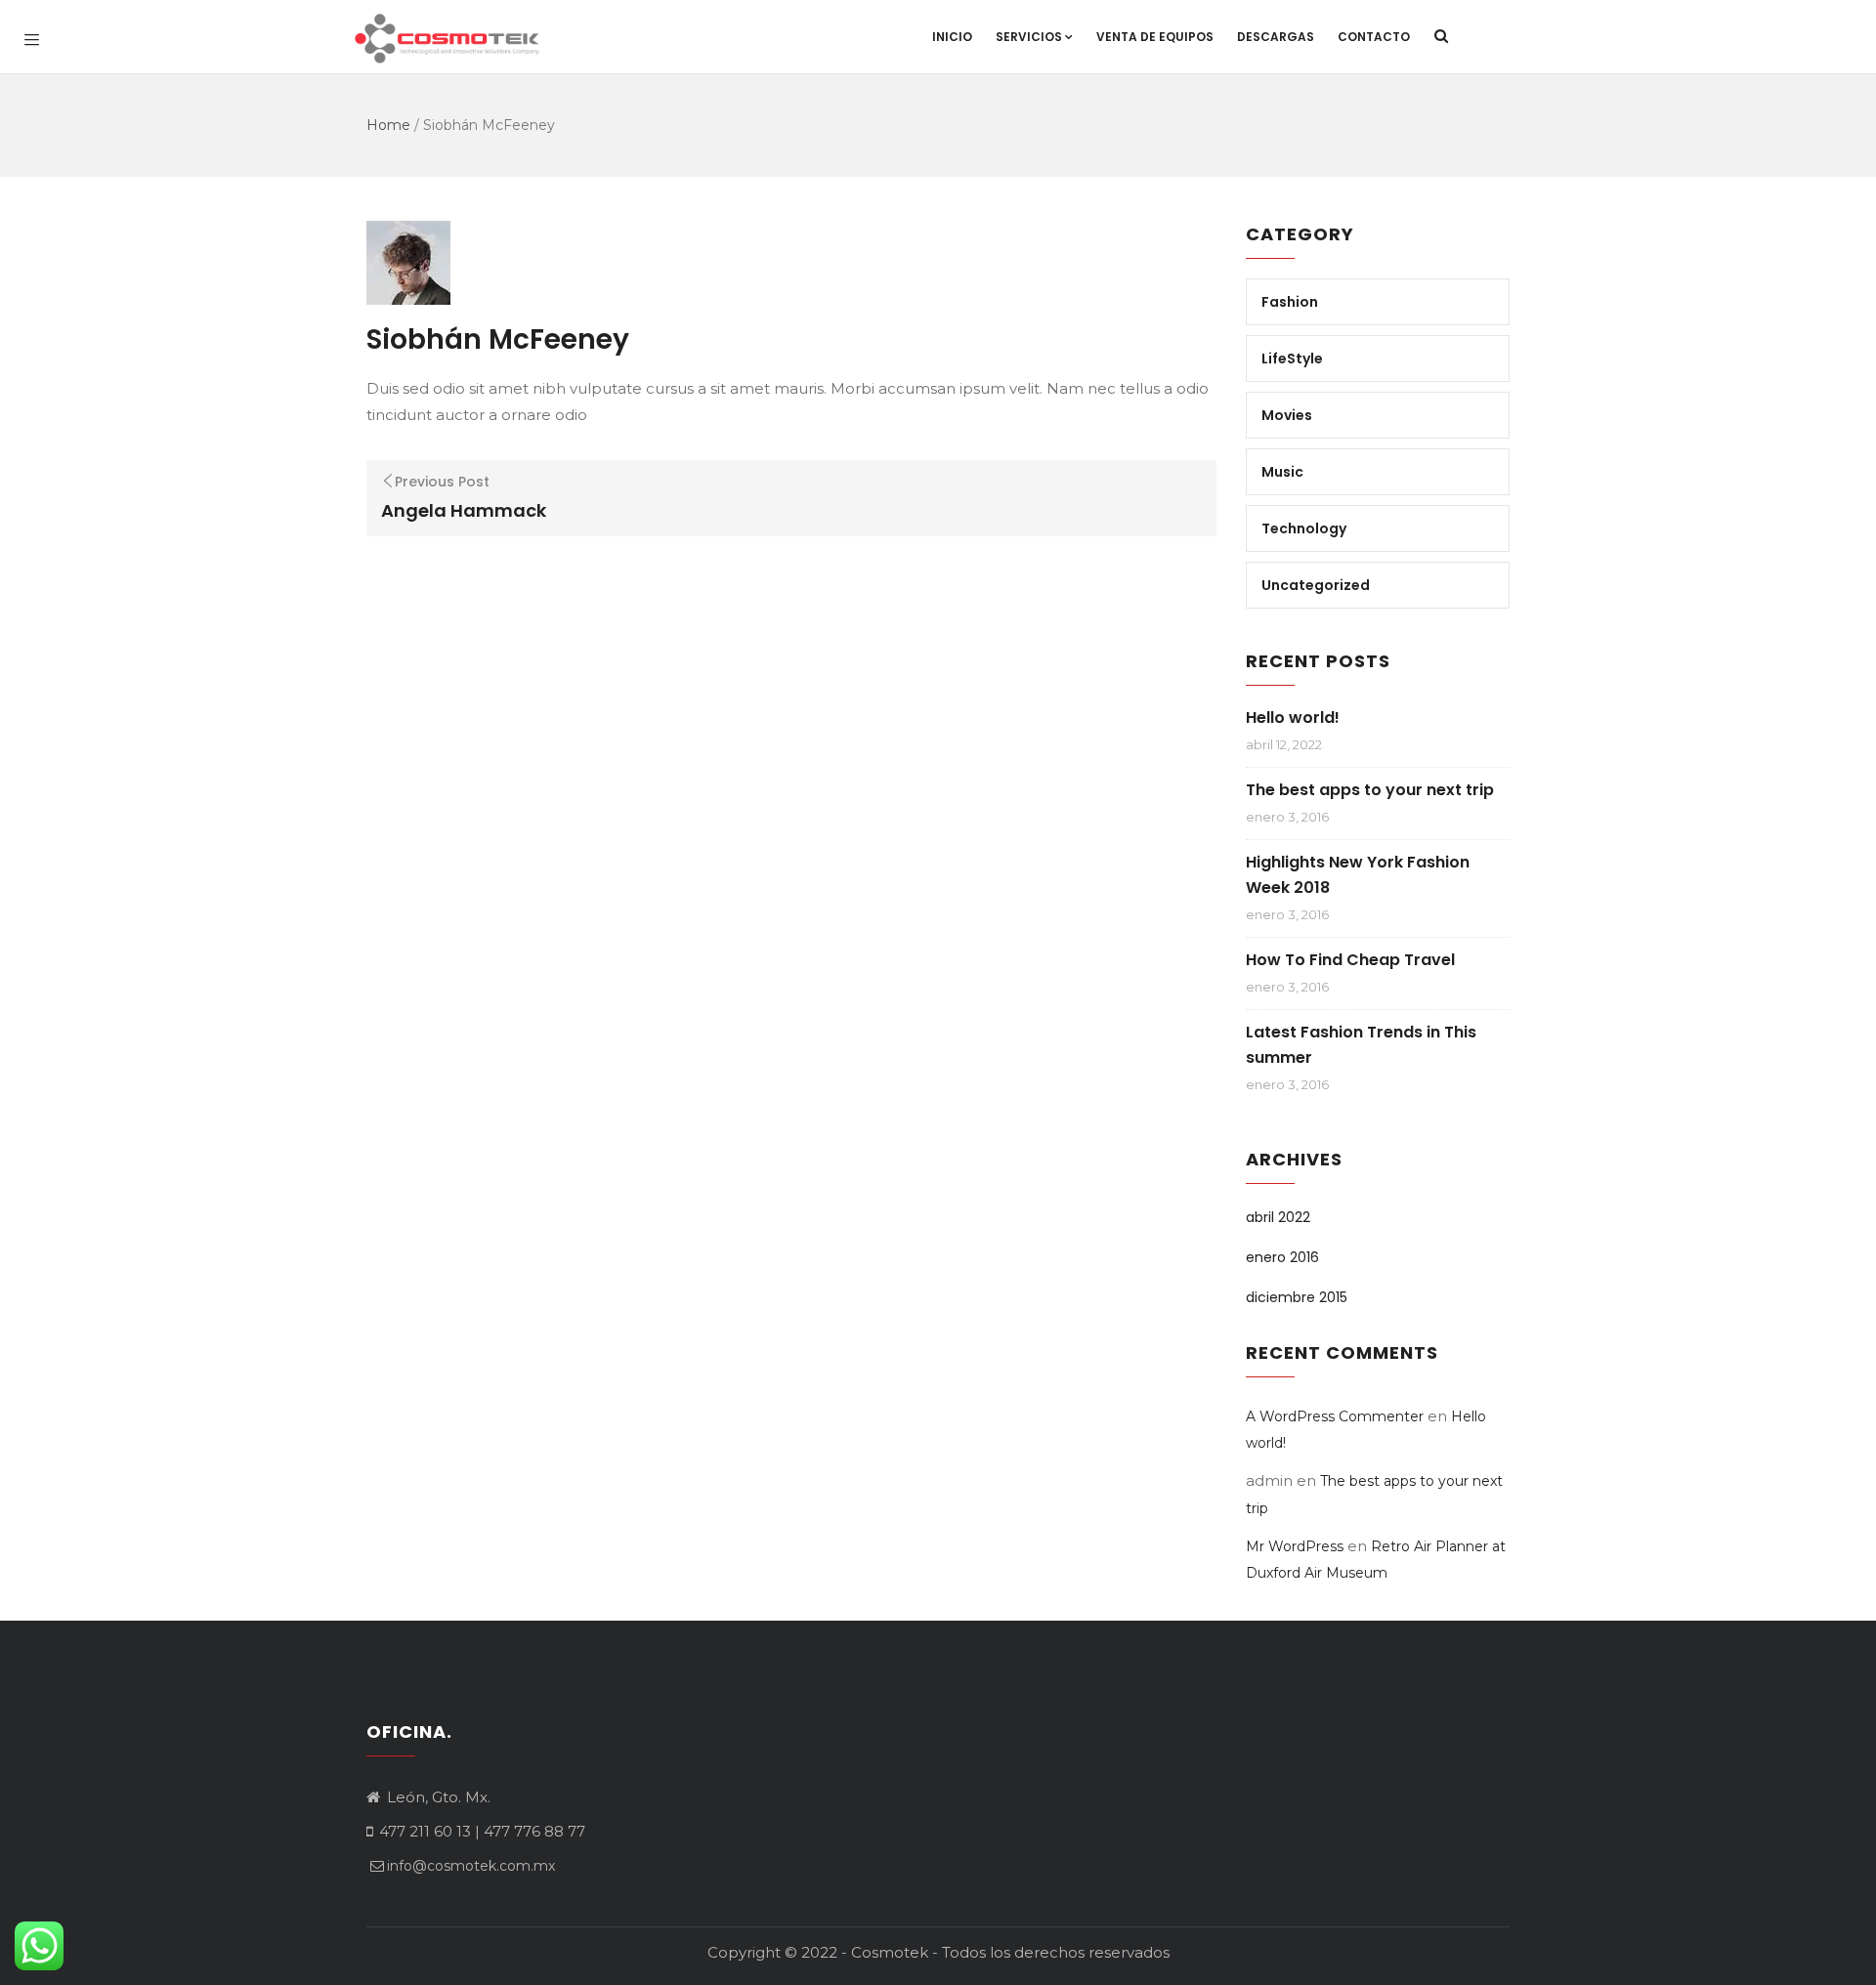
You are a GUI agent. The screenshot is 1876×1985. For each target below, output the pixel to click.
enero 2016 (1282, 1257)
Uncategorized (1316, 585)
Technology (1304, 528)
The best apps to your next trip (1370, 790)
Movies (1287, 415)
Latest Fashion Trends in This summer (1361, 1045)
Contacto (1374, 37)
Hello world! (1293, 718)
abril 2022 (1278, 1217)
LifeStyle (1292, 359)
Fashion (1290, 302)
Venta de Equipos (1155, 37)
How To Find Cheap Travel (1350, 960)
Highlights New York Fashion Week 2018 (1358, 875)
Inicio (952, 37)
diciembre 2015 (1297, 1297)
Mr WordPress (1295, 1546)
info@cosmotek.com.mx (471, 1866)
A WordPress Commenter (1335, 1416)
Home (388, 125)
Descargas (1276, 37)
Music (1282, 472)
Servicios (1029, 37)
